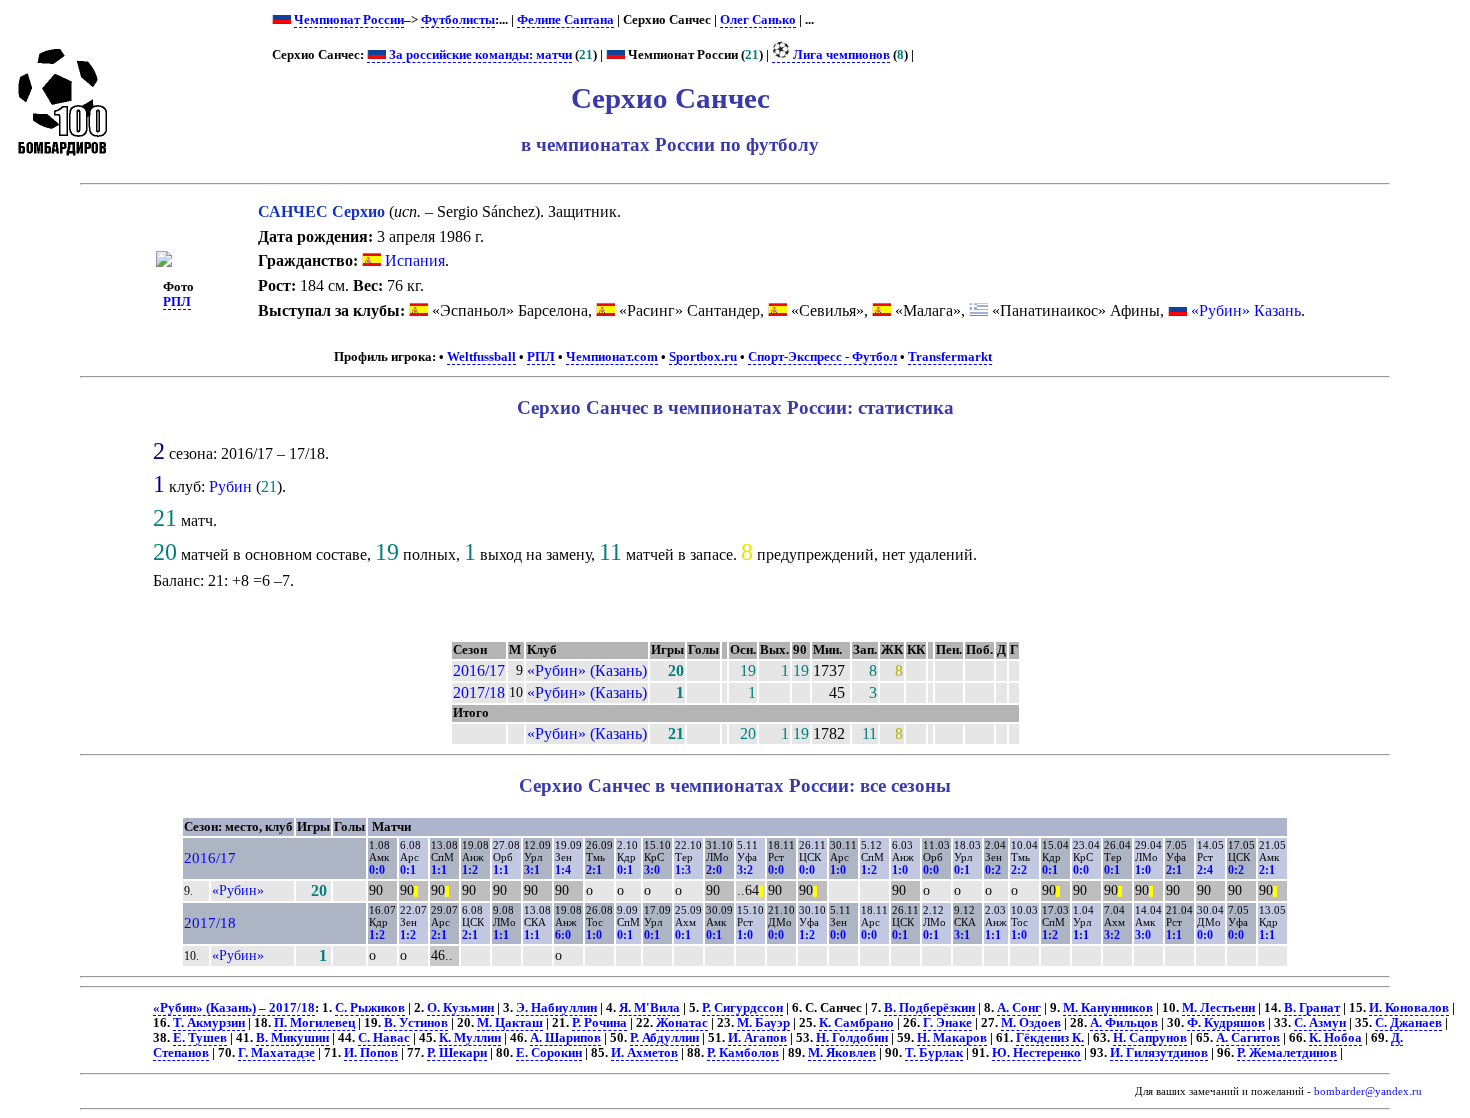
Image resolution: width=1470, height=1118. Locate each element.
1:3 (683, 870)
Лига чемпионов (840, 55)
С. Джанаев (1408, 1023)
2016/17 (479, 670)
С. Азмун (1320, 1023)
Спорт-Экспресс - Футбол (822, 357)
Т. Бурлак (934, 1053)
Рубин (230, 486)
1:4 (563, 870)
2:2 (1019, 870)
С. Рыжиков (370, 1008)
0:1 (408, 870)
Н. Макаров (952, 1038)
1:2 (470, 870)
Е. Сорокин (549, 1053)
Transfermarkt (950, 357)
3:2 (745, 870)
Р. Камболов (743, 1053)
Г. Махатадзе (276, 1053)
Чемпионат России (349, 20)
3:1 (532, 870)
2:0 (714, 870)
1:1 (439, 870)
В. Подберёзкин (929, 1008)
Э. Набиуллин (556, 1008)
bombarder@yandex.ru (1368, 1091)
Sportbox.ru (703, 357)
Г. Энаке (947, 1023)
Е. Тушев (200, 1038)
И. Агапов (757, 1038)
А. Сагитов (1248, 1038)
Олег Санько (758, 20)
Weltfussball (481, 357)
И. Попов (371, 1053)
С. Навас (384, 1038)
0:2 (993, 870)
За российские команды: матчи (479, 55)
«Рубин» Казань (1246, 310)
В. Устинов (416, 1023)
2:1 (594, 870)
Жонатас (682, 1023)
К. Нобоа (1335, 1038)
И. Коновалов (1409, 1008)
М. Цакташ (510, 1023)
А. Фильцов (1124, 1023)
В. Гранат (1312, 1008)
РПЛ (177, 302)
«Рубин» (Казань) (587, 670)
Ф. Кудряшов (1226, 1023)
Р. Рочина (599, 1023)
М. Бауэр (763, 1023)
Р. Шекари (457, 1053)
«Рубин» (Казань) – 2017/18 (234, 1008)
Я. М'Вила (649, 1008)
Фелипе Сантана (565, 20)
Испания (413, 260)
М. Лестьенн (1218, 1008)
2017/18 (479, 692)
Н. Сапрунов (1150, 1038)
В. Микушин (292, 1038)
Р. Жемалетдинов (1287, 1053)
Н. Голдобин (852, 1038)
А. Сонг (1019, 1008)
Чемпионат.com (612, 357)
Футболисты (458, 20)
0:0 (377, 870)
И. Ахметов (644, 1053)
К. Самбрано (856, 1023)
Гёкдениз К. (1050, 1038)
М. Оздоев (1031, 1023)
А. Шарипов (565, 1038)
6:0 (563, 935)
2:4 (1205, 870)
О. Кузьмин (460, 1008)
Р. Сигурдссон (742, 1008)
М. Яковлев (842, 1053)
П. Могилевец (314, 1023)
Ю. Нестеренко (1036, 1053)
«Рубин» (238, 890)
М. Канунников (1108, 1008)
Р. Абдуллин (664, 1038)
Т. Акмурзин (209, 1023)
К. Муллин (470, 1038)
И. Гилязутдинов (1159, 1053)
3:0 (652, 870)
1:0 (838, 870)
